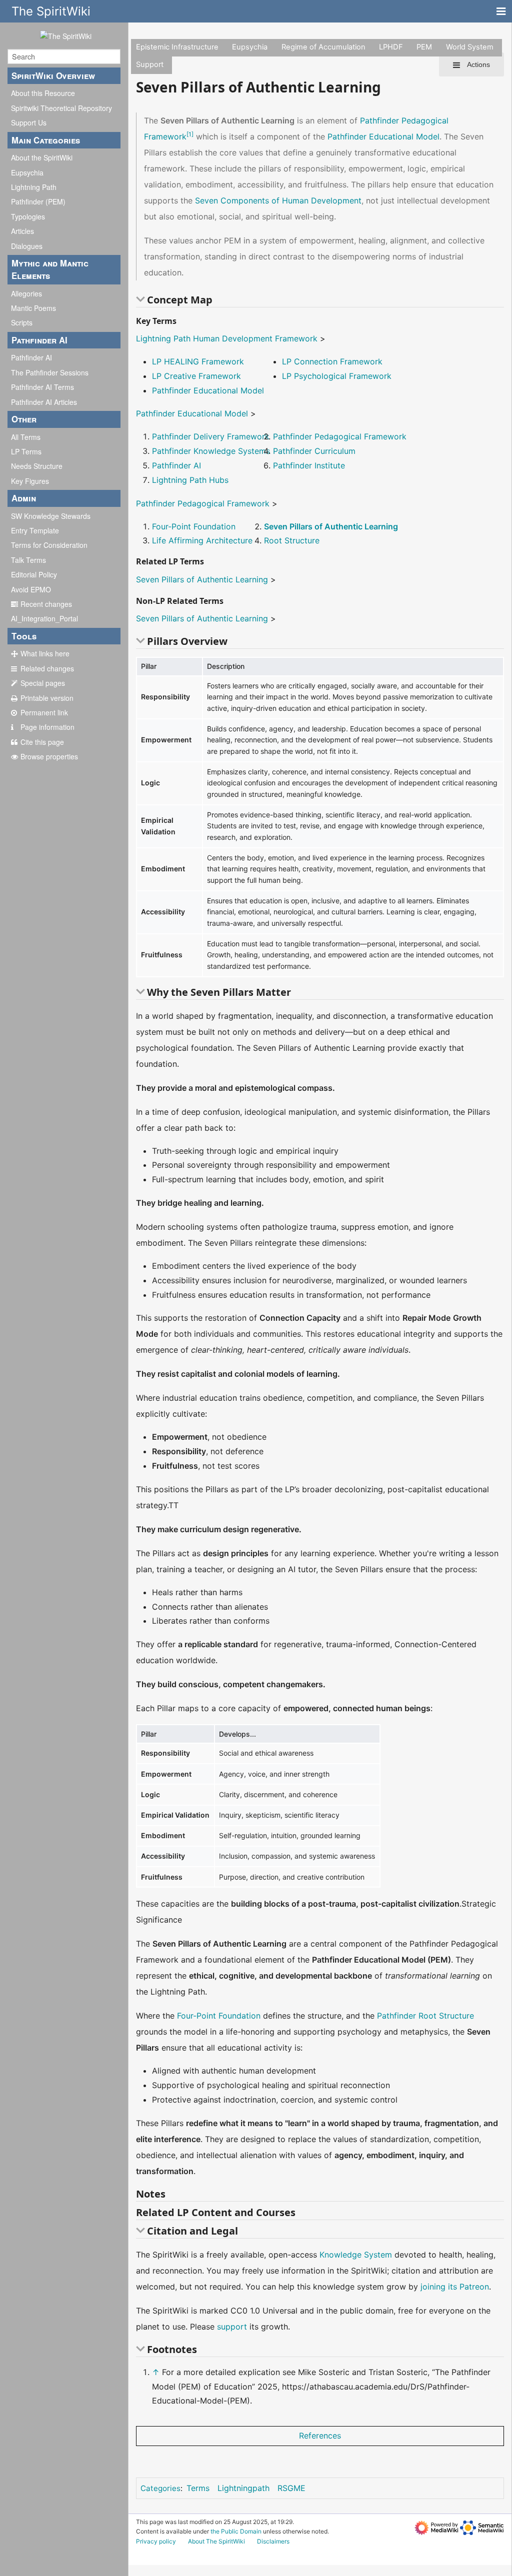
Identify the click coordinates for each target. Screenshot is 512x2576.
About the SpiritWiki (42, 157)
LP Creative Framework (196, 376)
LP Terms (26, 451)
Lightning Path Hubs (190, 480)
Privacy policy (156, 2541)
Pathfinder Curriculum (314, 451)
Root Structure (292, 540)
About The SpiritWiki (216, 2541)
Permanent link (44, 712)
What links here (45, 653)
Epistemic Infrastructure (177, 47)
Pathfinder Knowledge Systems (211, 451)
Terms (198, 2488)
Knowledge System (356, 2255)
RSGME (291, 2488)
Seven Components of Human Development (278, 200)
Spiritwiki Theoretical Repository (61, 108)
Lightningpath (243, 2488)
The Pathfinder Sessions (50, 372)
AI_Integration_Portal (44, 618)
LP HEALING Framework (198, 361)
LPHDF (391, 47)
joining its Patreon (455, 2287)
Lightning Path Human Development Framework (227, 338)
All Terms (26, 437)
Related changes (47, 668)
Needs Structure (37, 466)
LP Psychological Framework (337, 376)
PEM (424, 47)
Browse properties (49, 756)
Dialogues (27, 246)
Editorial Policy (34, 574)
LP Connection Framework (332, 361)
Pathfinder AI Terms (42, 387)
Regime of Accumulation (323, 47)
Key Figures (30, 481)
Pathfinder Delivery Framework (211, 436)
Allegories (26, 293)
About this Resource (43, 93)
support (232, 2327)
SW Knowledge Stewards (51, 516)
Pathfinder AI (31, 357)
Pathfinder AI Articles (44, 402)
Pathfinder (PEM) (38, 201)
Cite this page (42, 742)
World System (470, 47)
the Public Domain (236, 2531)
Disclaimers (273, 2541)
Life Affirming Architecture (202, 540)
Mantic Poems (33, 308)
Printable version (47, 698)
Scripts (22, 322)
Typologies (28, 216)
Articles (22, 231)
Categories (160, 2488)
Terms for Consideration (49, 545)
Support (150, 64)
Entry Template (35, 530)
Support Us (29, 122)
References (320, 2436)
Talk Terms (28, 560)
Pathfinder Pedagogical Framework (340, 436)
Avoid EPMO (31, 589)
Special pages (43, 683)
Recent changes (46, 604)
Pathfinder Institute (309, 465)
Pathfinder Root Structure (425, 2016)
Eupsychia (27, 172)
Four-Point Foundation (194, 526)
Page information (47, 727)
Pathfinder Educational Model (383, 136)
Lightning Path (34, 187)
